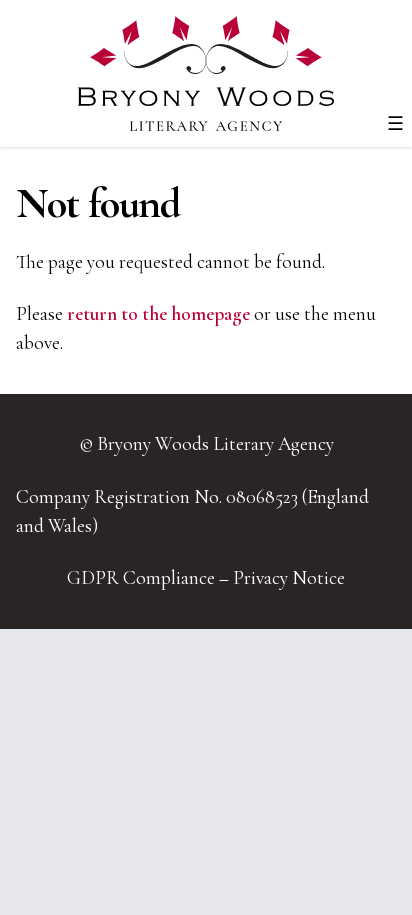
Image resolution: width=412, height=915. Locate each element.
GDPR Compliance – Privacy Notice (206, 578)
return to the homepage (158, 314)
